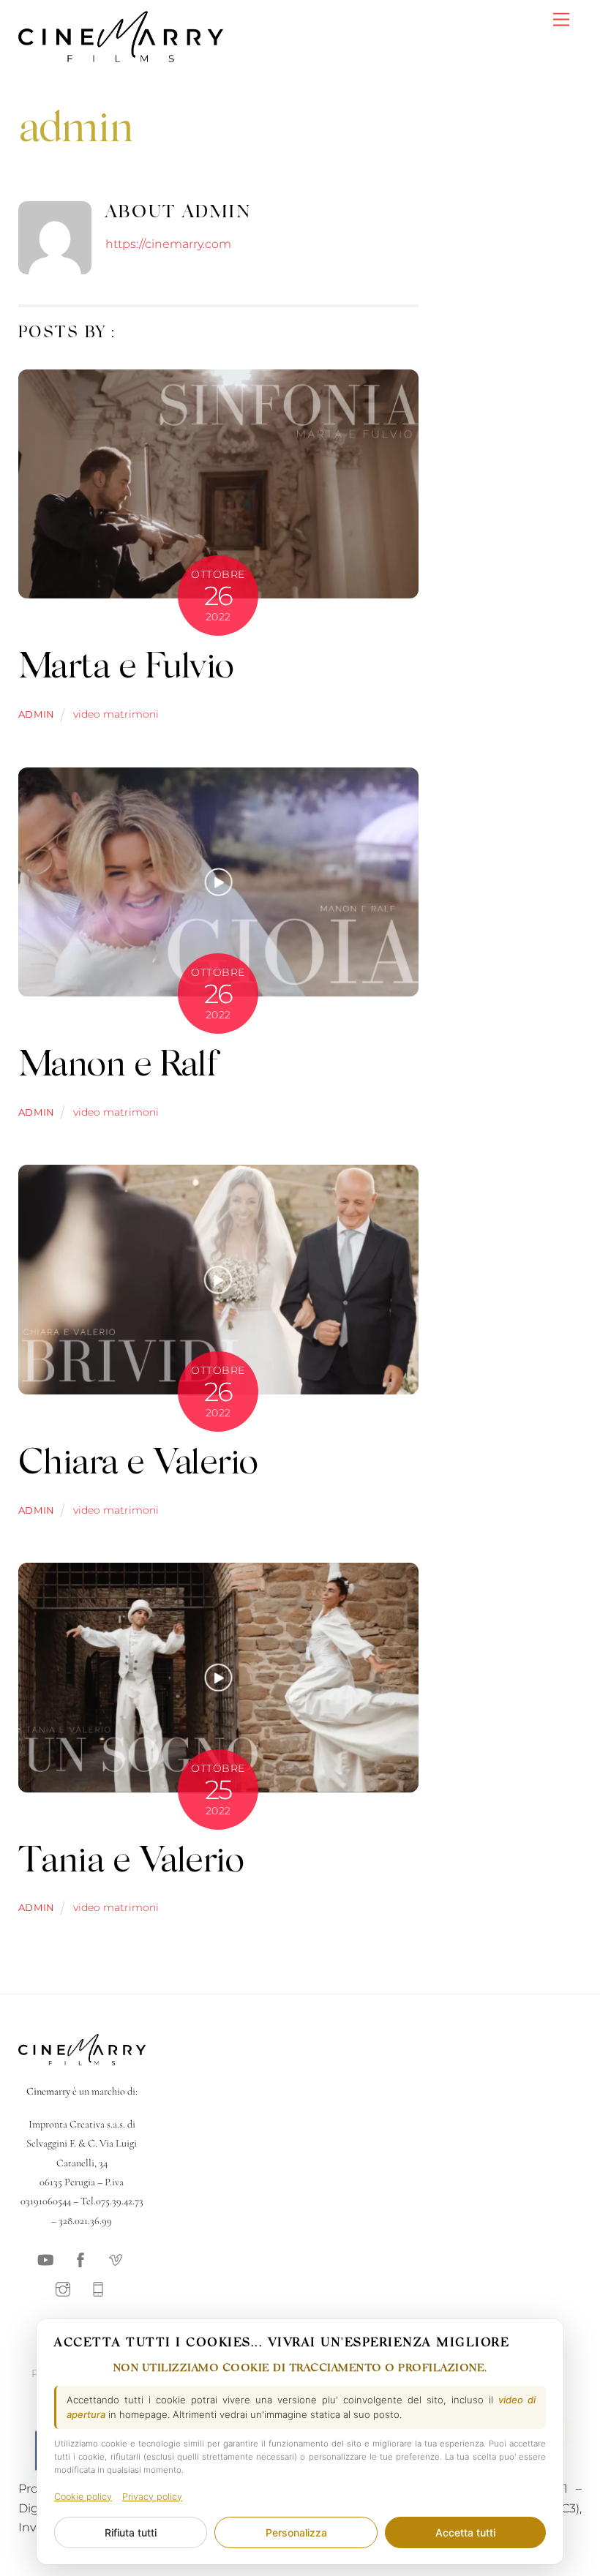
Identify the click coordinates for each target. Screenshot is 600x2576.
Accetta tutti (465, 2532)
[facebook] (80, 2258)
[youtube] (45, 2258)
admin (37, 714)
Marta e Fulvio (126, 669)
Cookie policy (83, 2497)
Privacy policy (152, 2497)
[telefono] (98, 2288)
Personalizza (296, 2532)
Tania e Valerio (131, 1863)
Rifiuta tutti (131, 2532)
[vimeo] (116, 2258)
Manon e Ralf (118, 1067)
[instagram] (63, 2288)
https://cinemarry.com (168, 244)
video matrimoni (116, 714)
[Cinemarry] (121, 58)
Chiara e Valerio (138, 1465)
